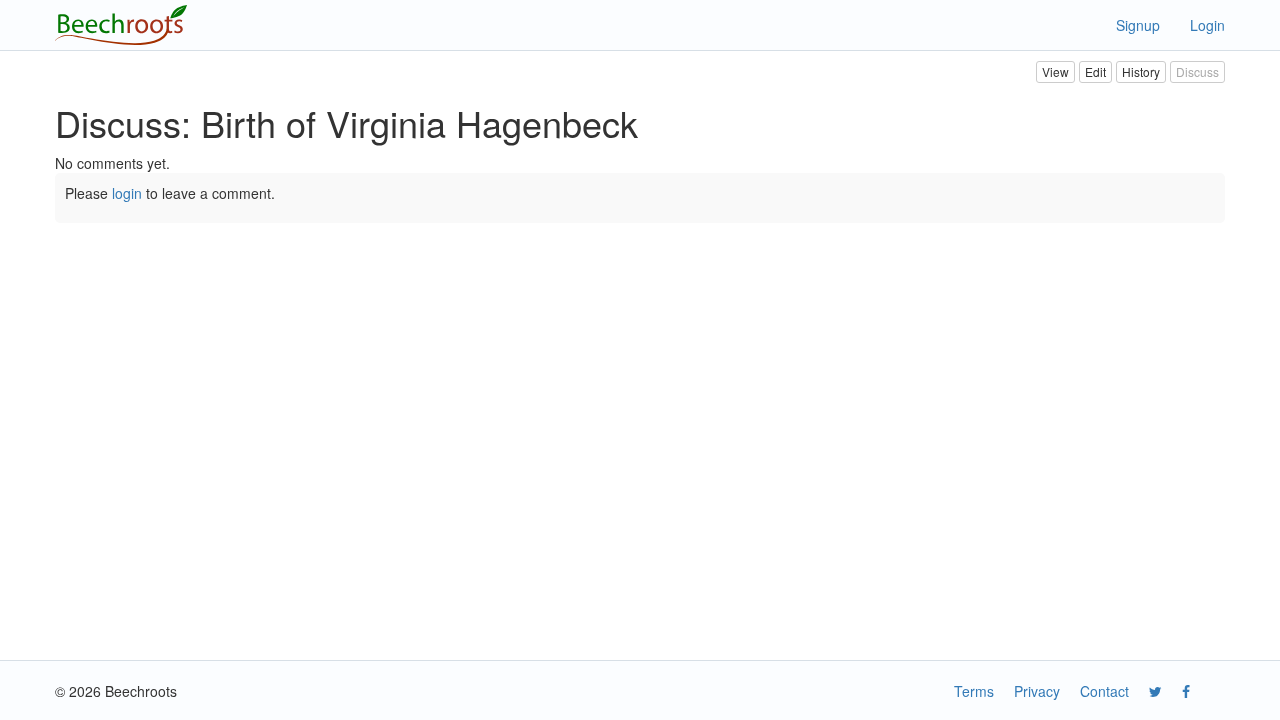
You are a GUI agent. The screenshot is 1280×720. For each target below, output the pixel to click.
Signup (1138, 25)
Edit (1095, 71)
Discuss (1197, 71)
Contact (1104, 691)
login (127, 193)
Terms (974, 691)
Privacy (1037, 691)
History (1141, 71)
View (1055, 71)
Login (1207, 25)
